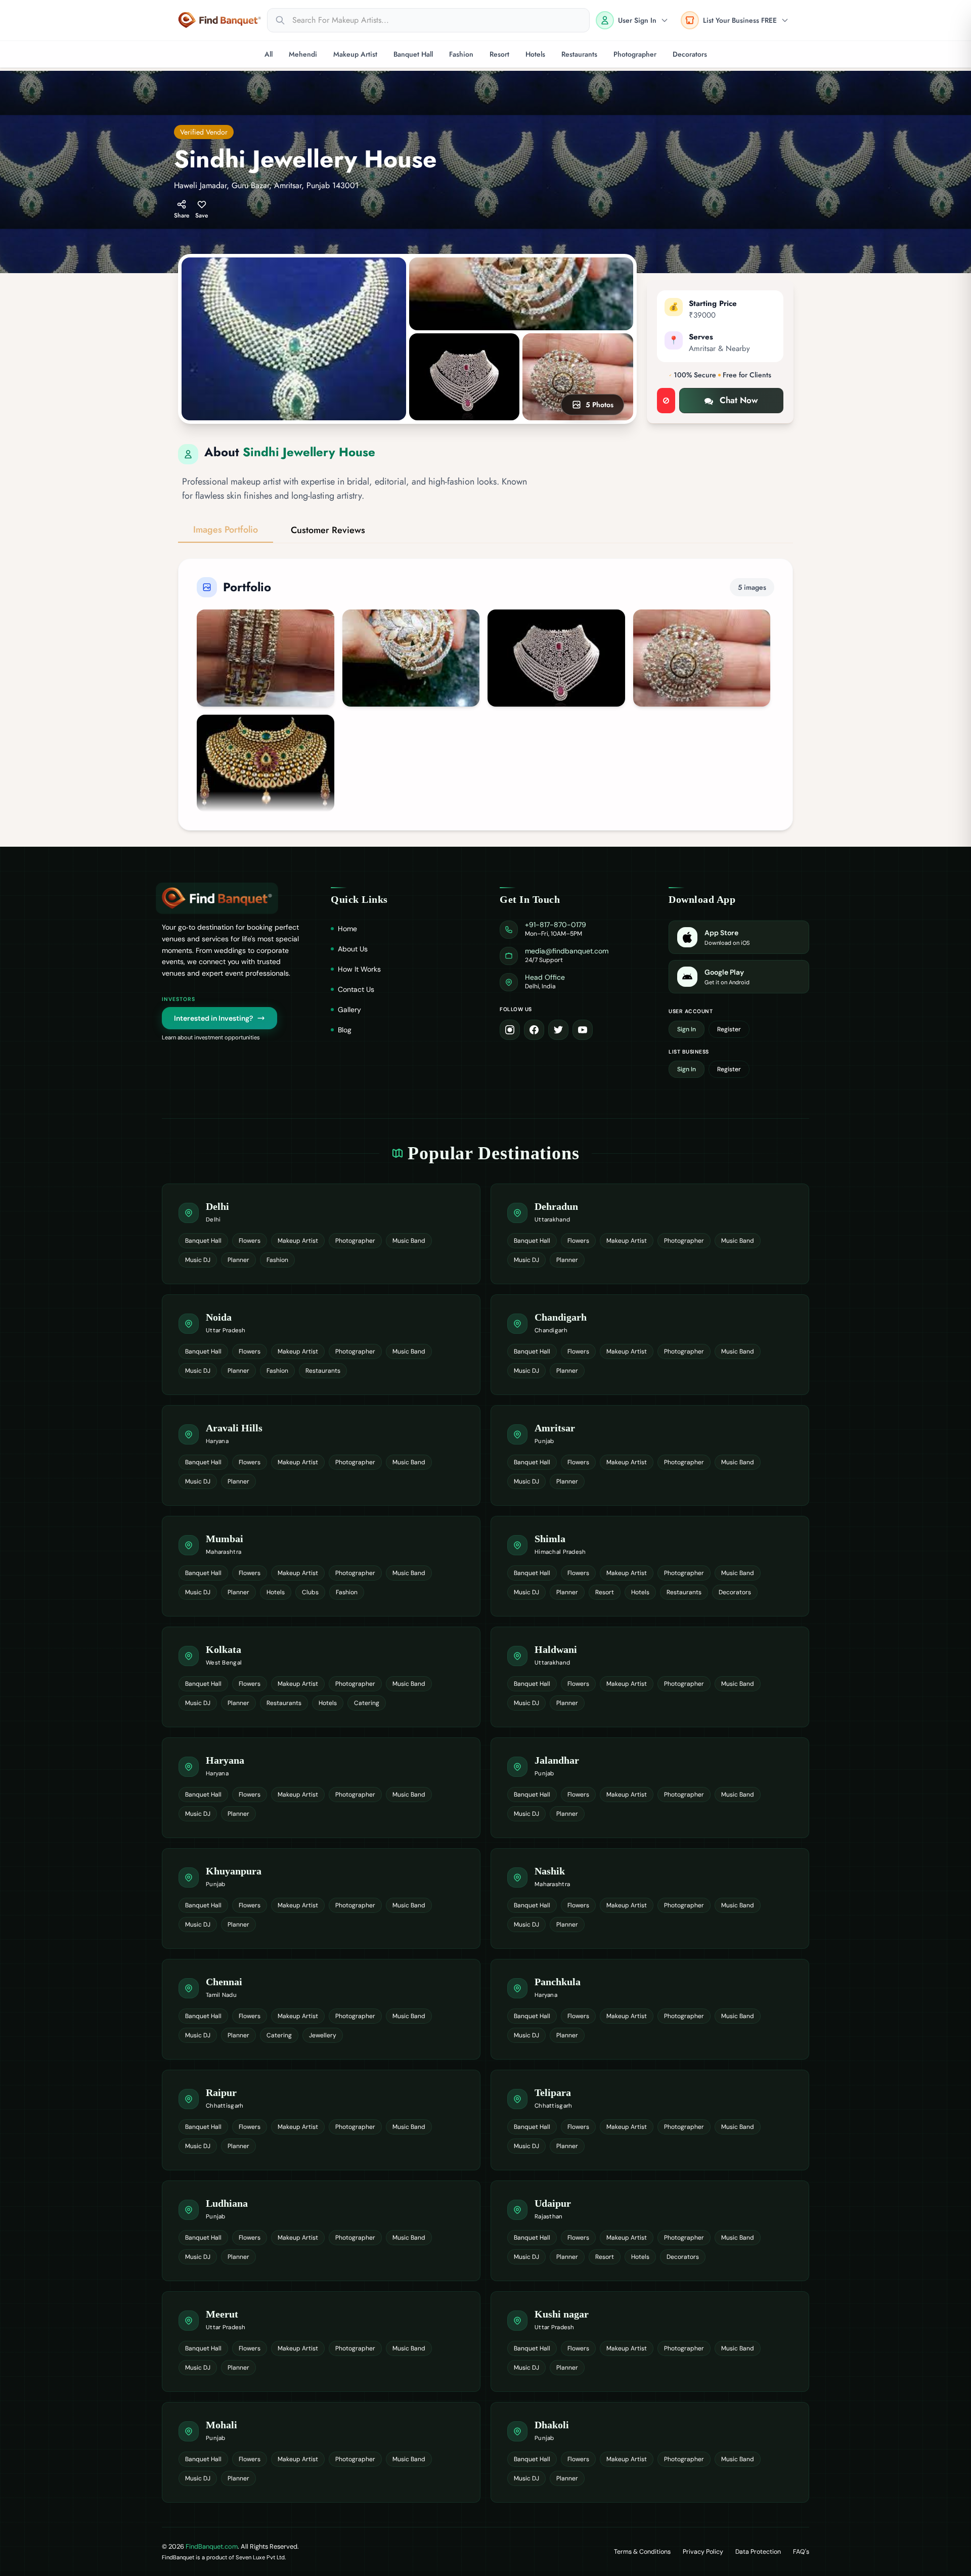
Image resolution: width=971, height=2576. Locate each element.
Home (347, 929)
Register (729, 1029)
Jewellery (323, 2035)
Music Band (409, 1241)
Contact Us (356, 989)
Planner (238, 1260)
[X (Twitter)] (558, 1030)
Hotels (535, 54)
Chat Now (739, 400)
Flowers (250, 1241)
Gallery (349, 1010)
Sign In (687, 1029)
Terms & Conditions (642, 2552)
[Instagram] (510, 1030)
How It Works (359, 969)
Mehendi (303, 54)
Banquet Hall (413, 54)
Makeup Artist (355, 54)
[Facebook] (534, 1030)
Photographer (635, 54)
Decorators (690, 54)
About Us (353, 949)
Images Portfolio (226, 530)
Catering (367, 1703)
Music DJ (198, 1260)
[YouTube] (583, 1030)
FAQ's (801, 2552)
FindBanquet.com (212, 2546)
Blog (345, 1030)
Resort (499, 54)
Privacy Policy (703, 2552)
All (269, 54)
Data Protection (758, 2552)
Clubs (310, 1592)
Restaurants (579, 54)
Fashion (461, 54)
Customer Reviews (328, 530)
